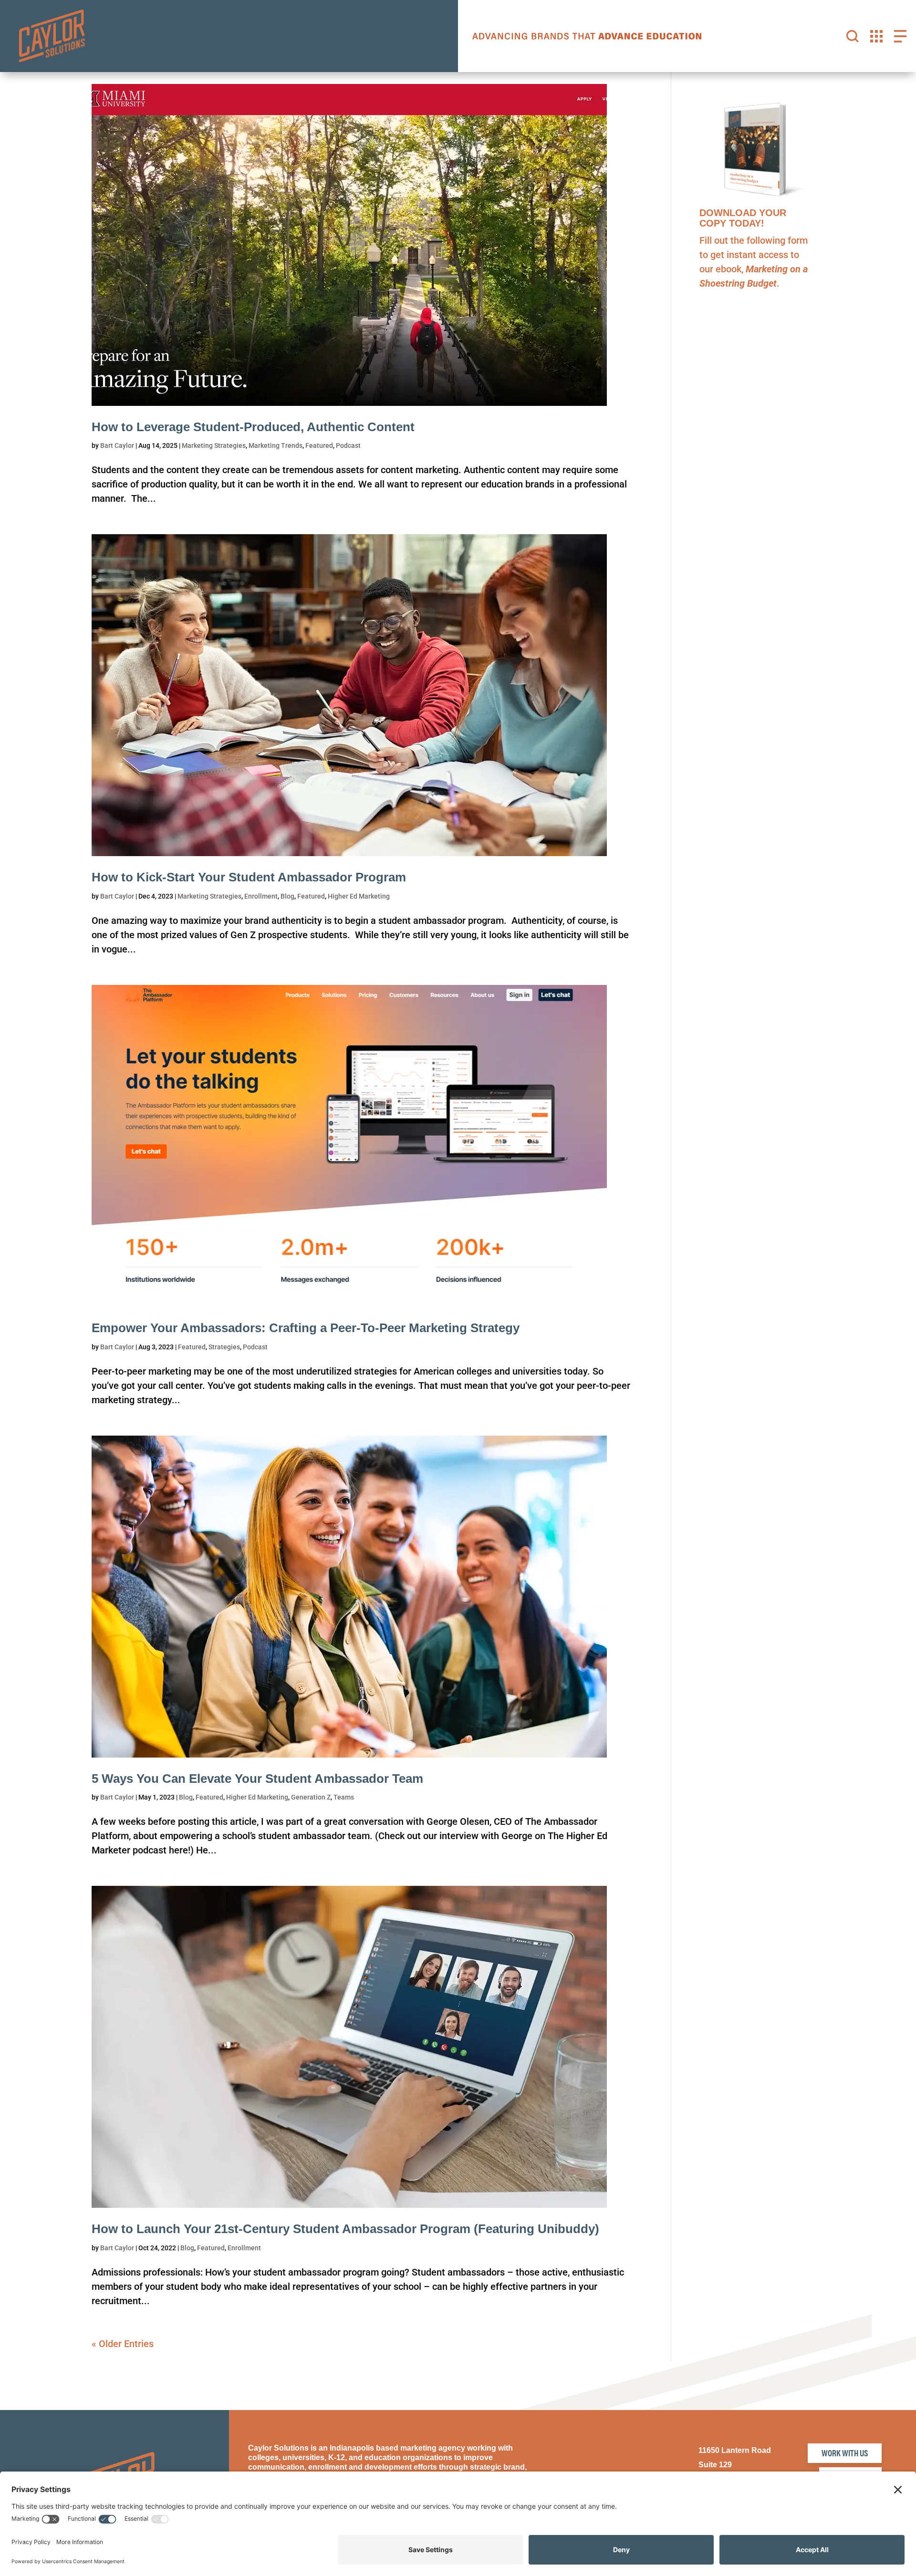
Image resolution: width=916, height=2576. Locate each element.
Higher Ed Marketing (359, 896)
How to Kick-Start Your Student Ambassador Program (249, 877)
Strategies (224, 1347)
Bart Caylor (117, 445)
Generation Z (311, 1797)
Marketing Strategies (214, 445)
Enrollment (261, 896)
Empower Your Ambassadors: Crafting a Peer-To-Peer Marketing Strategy (306, 1328)
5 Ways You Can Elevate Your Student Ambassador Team (257, 1779)
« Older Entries (123, 2344)
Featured (319, 445)
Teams (344, 1797)
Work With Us (845, 2453)
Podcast (348, 445)
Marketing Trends (276, 445)
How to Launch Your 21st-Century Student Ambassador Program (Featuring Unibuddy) (345, 2229)
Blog (287, 896)
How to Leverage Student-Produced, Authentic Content (253, 427)
